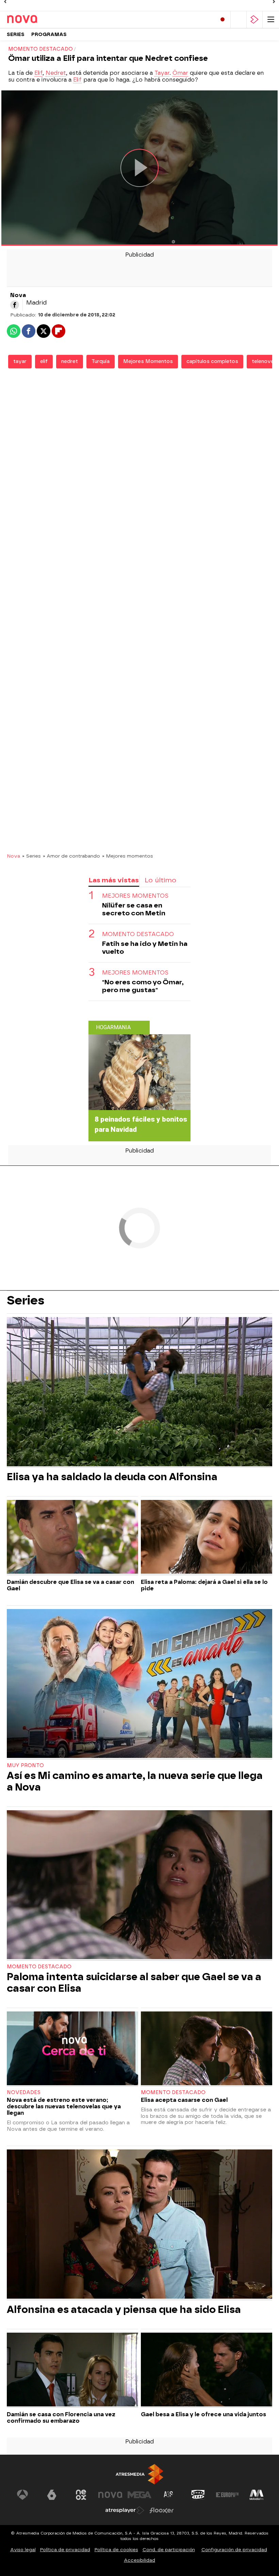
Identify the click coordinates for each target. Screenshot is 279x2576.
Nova (13, 856)
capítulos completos (212, 361)
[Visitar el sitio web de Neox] (81, 2495)
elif (44, 361)
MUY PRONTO (25, 1766)
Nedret (56, 73)
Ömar (180, 73)
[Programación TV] (239, 20)
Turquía (101, 361)
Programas (49, 34)
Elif (38, 73)
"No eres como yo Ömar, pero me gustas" (143, 986)
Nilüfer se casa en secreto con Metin (134, 909)
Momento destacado (39, 1967)
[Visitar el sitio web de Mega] (139, 2495)
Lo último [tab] (160, 880)
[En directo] (223, 20)
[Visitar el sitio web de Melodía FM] (257, 2495)
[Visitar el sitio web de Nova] (110, 2495)
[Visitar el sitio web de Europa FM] (227, 2495)
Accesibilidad (139, 2560)
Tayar (162, 73)
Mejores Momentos (148, 361)
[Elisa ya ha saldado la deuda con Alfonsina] (139, 1392)
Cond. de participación (169, 2550)
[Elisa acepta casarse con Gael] (207, 2049)
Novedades (24, 2093)
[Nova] (36, 19)
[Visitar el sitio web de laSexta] (52, 2495)
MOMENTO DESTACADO (138, 934)
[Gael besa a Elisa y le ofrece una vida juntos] (207, 2370)
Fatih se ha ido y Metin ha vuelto (145, 948)
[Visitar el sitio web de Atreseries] (169, 2495)
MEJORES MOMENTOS (135, 896)
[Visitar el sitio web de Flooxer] (162, 2510)
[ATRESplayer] (255, 20)
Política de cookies (116, 2550)
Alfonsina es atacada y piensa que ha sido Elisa (124, 2310)
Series (16, 34)
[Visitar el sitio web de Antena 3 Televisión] (22, 2495)
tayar (20, 361)
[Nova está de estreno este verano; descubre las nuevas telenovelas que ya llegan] (72, 2049)
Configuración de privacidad (234, 2550)
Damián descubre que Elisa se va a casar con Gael (70, 1585)
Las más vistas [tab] (114, 880)
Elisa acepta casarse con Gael (184, 2100)
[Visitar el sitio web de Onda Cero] (198, 2495)
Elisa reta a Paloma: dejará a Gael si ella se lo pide (204, 1585)
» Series (31, 856)
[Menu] (271, 20)
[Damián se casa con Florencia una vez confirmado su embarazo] (72, 2370)
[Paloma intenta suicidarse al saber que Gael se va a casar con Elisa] (139, 1886)
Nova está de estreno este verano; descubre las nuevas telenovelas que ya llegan (64, 2106)
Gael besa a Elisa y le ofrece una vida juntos (203, 2414)
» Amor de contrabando (71, 856)
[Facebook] (15, 305)
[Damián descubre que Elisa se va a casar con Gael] (72, 1538)
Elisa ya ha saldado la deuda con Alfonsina (112, 1477)
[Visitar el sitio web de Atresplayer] (125, 2510)
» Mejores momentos (128, 856)
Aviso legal (23, 2550)
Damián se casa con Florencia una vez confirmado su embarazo (61, 2418)
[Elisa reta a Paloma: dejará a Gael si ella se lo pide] (207, 1538)
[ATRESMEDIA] (139, 2474)
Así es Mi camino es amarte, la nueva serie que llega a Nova (135, 1781)
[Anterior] (5, 2)
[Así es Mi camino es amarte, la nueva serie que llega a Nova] (139, 1684)
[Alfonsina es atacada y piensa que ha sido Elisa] (139, 2225)
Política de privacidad (65, 2550)
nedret (70, 361)
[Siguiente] (274, 2)
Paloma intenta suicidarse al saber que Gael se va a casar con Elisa (134, 1983)
